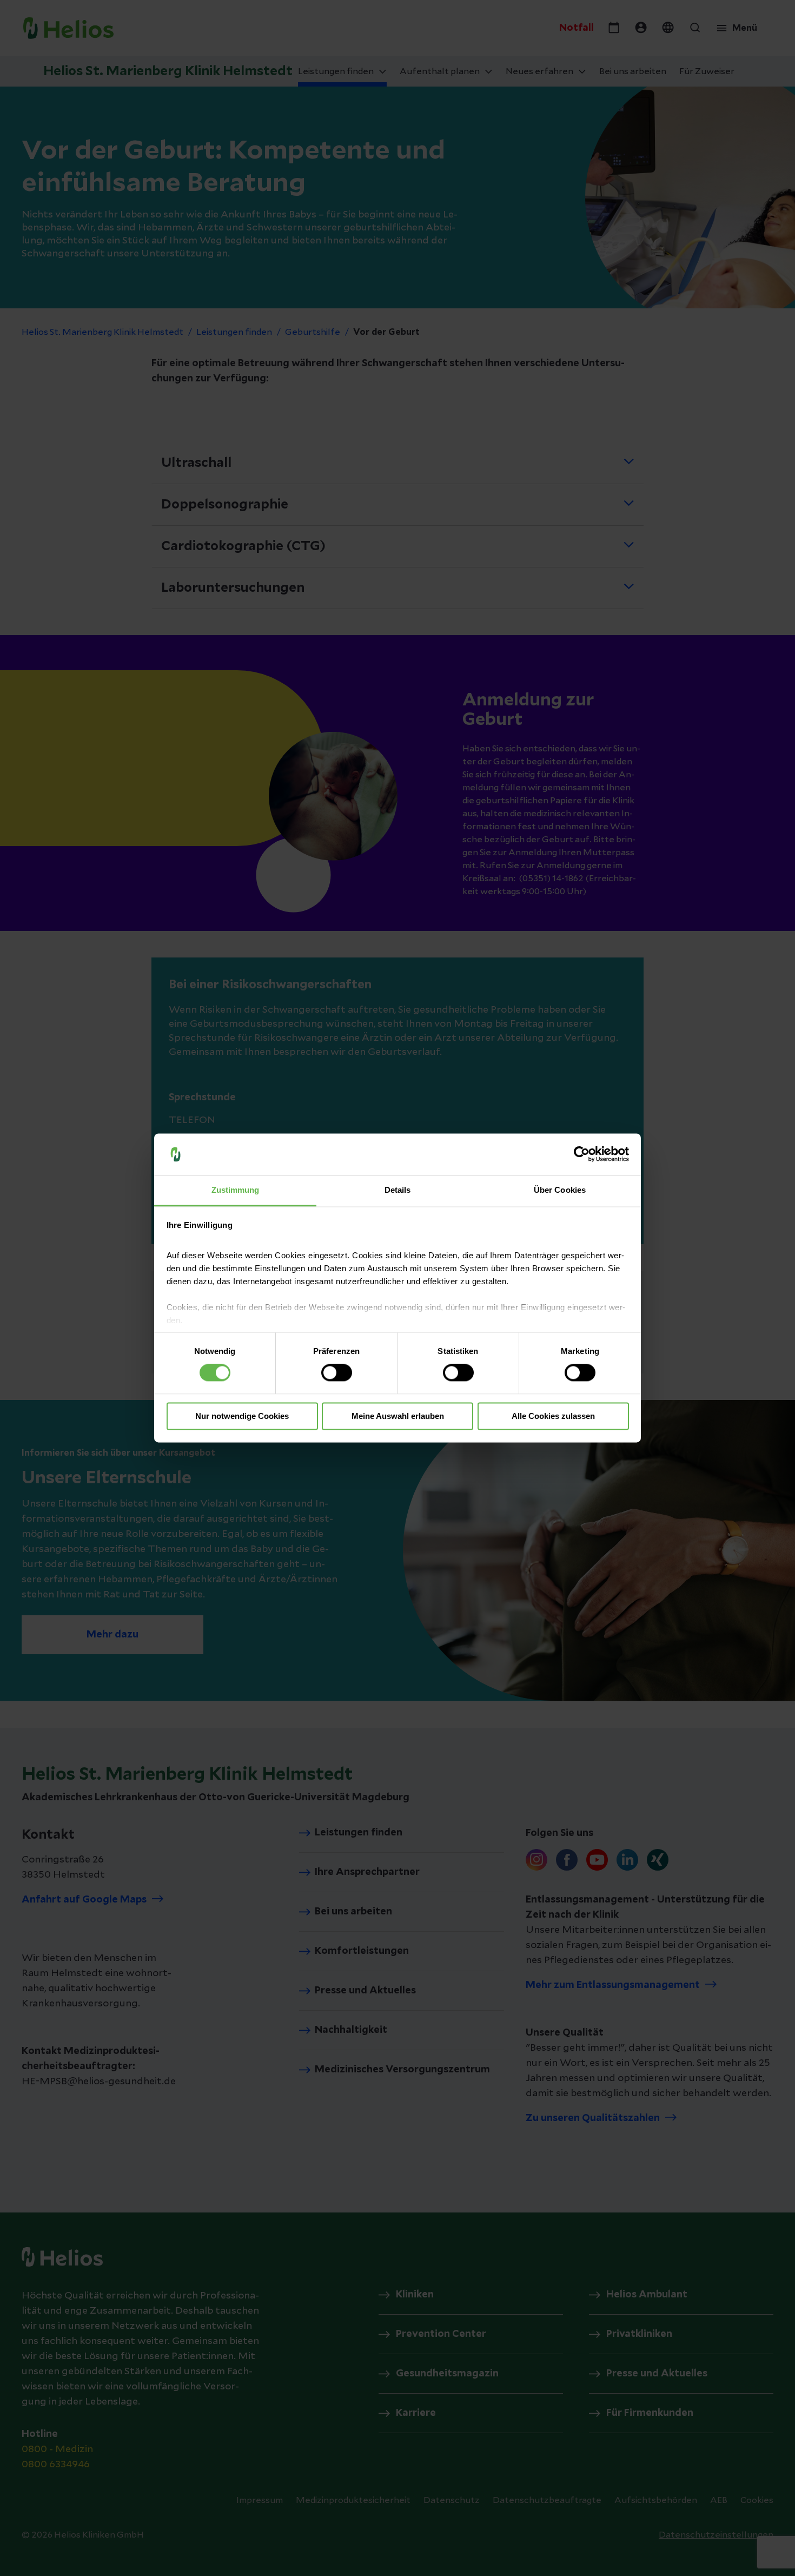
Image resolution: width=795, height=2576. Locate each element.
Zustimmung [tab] (236, 1190)
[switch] (337, 1373)
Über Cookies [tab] (560, 1190)
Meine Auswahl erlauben (398, 1416)
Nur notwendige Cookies (242, 1416)
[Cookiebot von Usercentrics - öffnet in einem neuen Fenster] (582, 1154)
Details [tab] (398, 1190)
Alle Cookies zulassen (553, 1416)
